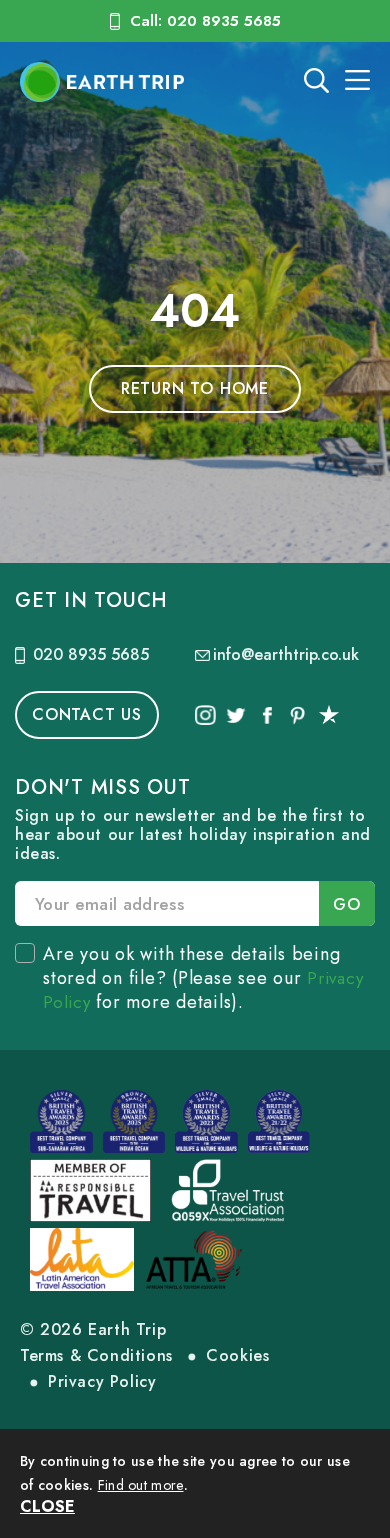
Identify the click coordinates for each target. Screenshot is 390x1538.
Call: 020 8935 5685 (205, 21)
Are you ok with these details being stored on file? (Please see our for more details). (203, 978)
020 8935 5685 (91, 654)
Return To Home (195, 388)
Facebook (266, 715)
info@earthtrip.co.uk (286, 654)
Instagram (205, 715)
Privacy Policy (102, 1381)
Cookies (237, 1355)
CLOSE (47, 1506)
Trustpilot (328, 715)
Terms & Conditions (96, 1355)
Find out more (141, 1485)
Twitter (236, 715)
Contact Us (87, 714)
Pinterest (297, 715)
